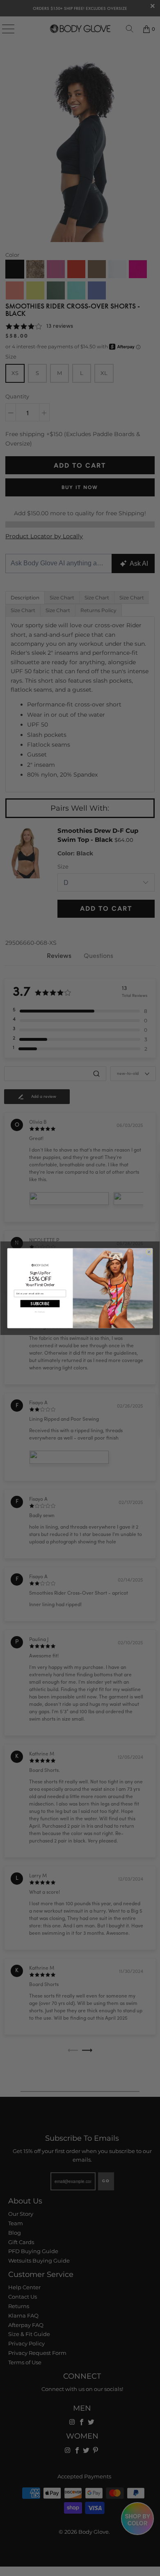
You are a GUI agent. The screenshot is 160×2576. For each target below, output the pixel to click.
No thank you (40, 1311)
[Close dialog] (149, 1252)
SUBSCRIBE (40, 1303)
